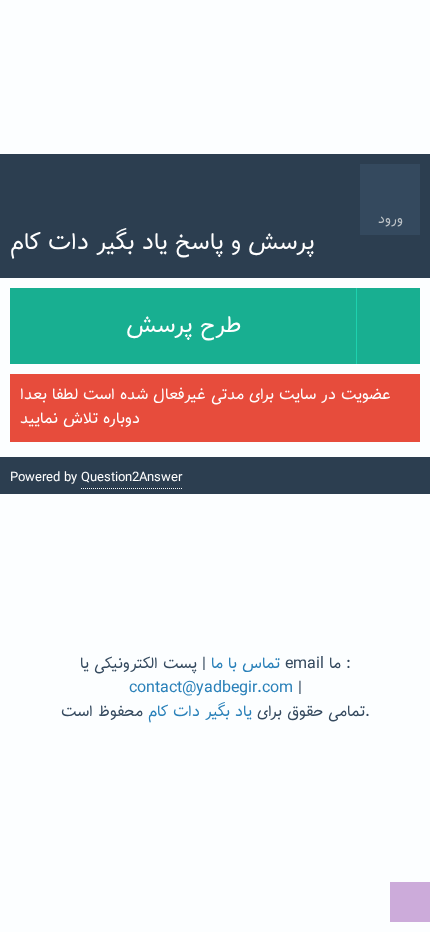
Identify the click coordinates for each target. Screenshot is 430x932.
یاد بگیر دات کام (200, 712)
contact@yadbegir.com (211, 688)
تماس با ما (245, 664)
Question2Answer (131, 478)
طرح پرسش (183, 326)
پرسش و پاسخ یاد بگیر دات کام (162, 243)
